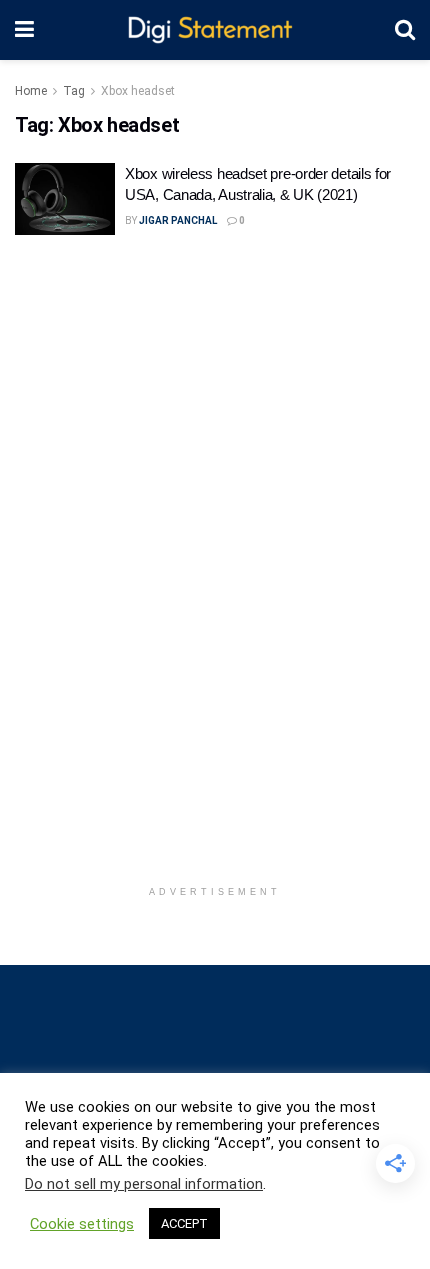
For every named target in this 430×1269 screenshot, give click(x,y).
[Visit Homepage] (214, 30)
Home (31, 91)
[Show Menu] (24, 30)
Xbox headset (138, 91)
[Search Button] (405, 30)
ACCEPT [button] (184, 1223)
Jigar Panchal (178, 220)
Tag (74, 91)
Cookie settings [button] (82, 1224)
